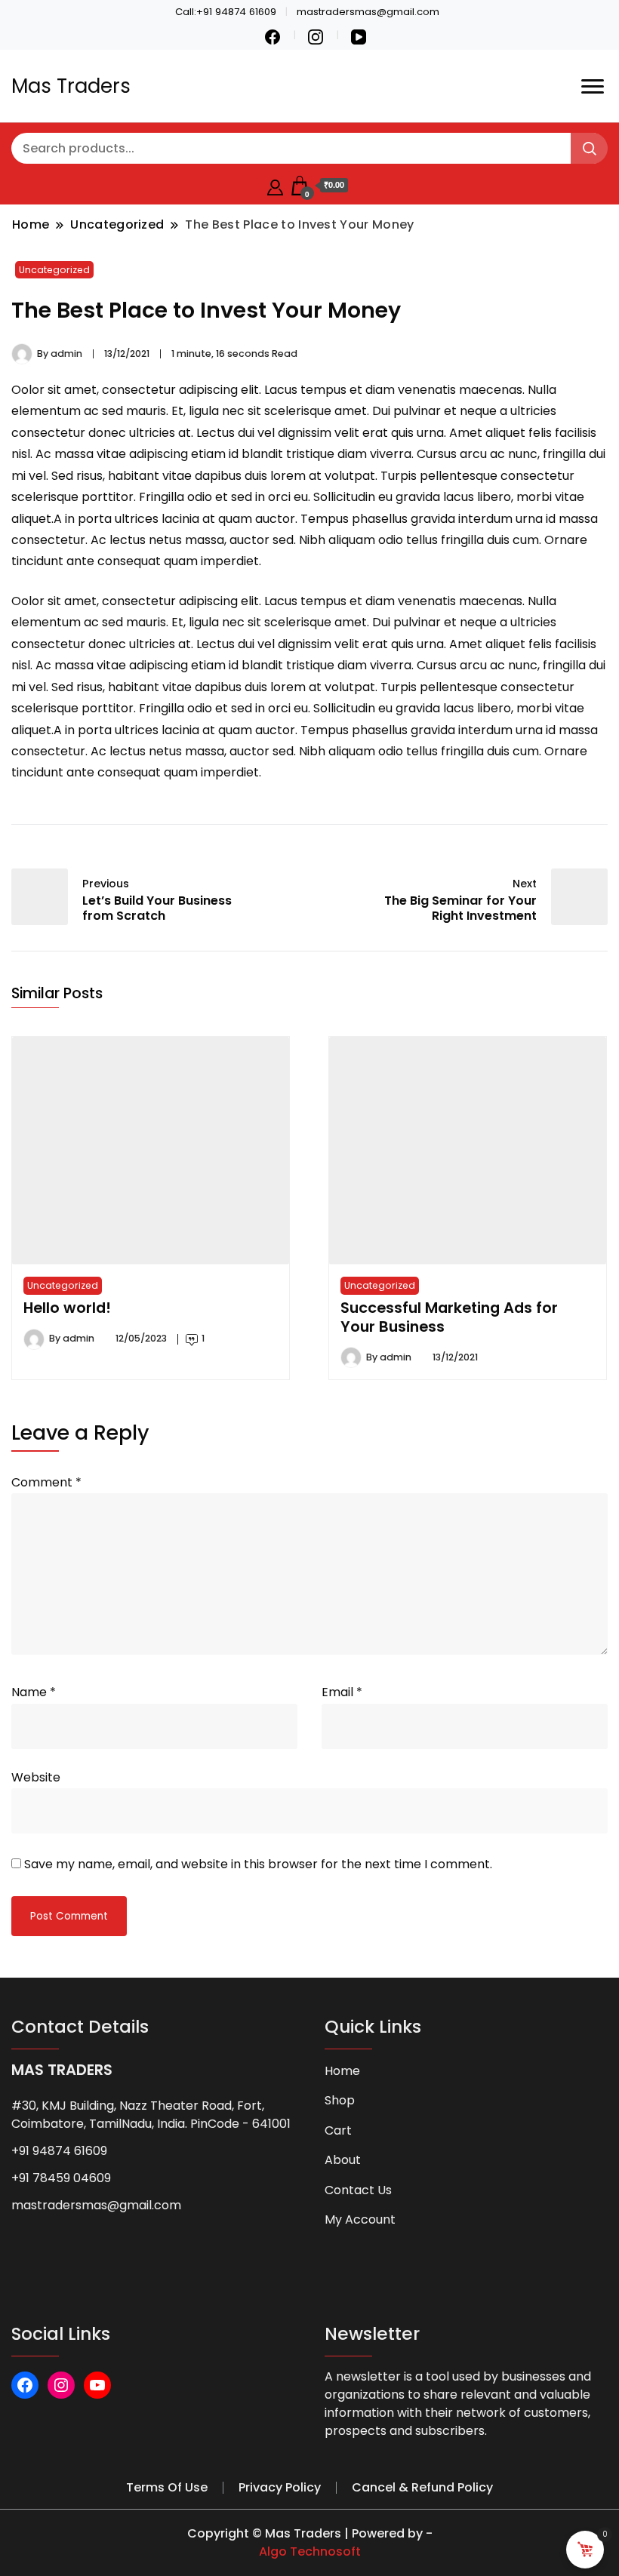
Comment (46, 1482)
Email (342, 1692)
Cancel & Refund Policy (422, 2487)
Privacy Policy (280, 2487)
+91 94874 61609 (59, 2151)
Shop (340, 2100)
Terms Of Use (167, 2487)
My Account (360, 2219)
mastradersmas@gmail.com (96, 2205)
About (343, 2160)
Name (34, 1692)
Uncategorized (54, 270)
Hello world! (67, 1308)
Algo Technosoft (310, 2551)
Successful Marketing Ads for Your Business (449, 1317)
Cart (338, 2130)
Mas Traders (71, 86)
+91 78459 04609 (61, 2178)
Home (342, 2071)
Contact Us (358, 2190)
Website (36, 1777)
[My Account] (275, 185)
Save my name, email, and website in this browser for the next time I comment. (258, 1864)
